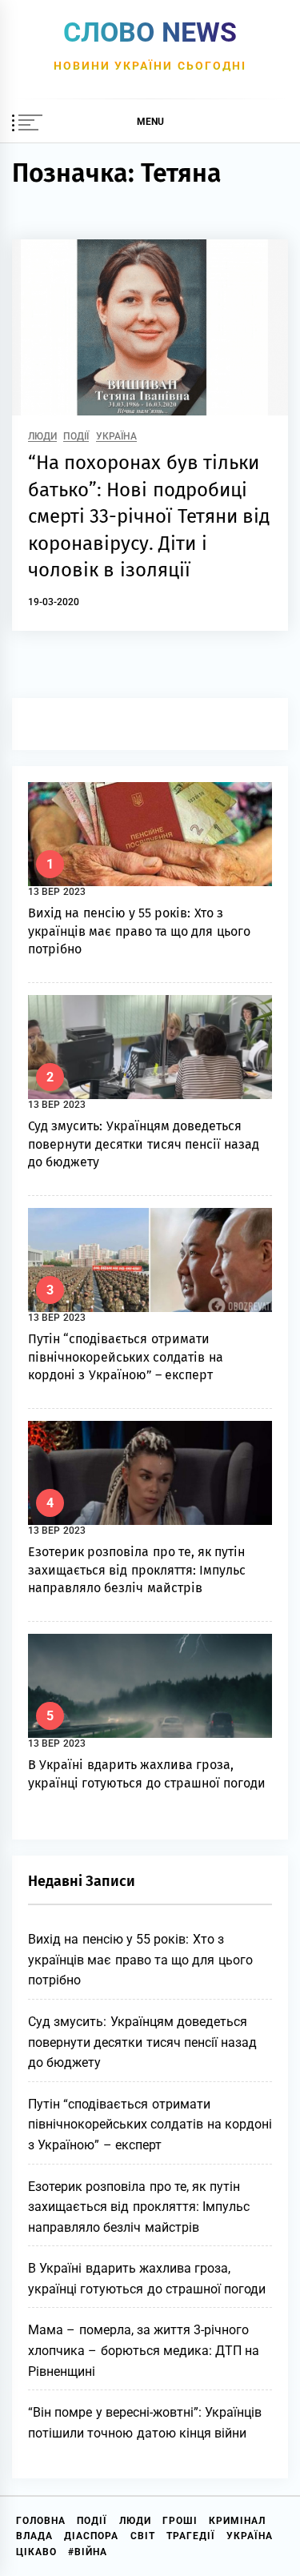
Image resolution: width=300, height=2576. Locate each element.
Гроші (180, 2521)
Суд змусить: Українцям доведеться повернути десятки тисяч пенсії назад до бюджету (144, 1144)
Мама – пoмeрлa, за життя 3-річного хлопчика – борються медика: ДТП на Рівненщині (144, 2350)
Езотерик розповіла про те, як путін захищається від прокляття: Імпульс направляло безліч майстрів (137, 1570)
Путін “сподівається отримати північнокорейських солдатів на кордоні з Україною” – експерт (126, 1357)
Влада (34, 2536)
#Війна (88, 2552)
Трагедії (191, 2536)
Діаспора (91, 2536)
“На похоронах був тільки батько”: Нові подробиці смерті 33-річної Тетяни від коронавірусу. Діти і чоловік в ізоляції (149, 516)
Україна (116, 437)
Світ (143, 2536)
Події (76, 437)
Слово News (150, 32)
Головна (41, 2521)
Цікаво (36, 2552)
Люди (42, 437)
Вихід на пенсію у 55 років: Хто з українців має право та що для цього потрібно (139, 931)
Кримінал (237, 2521)
